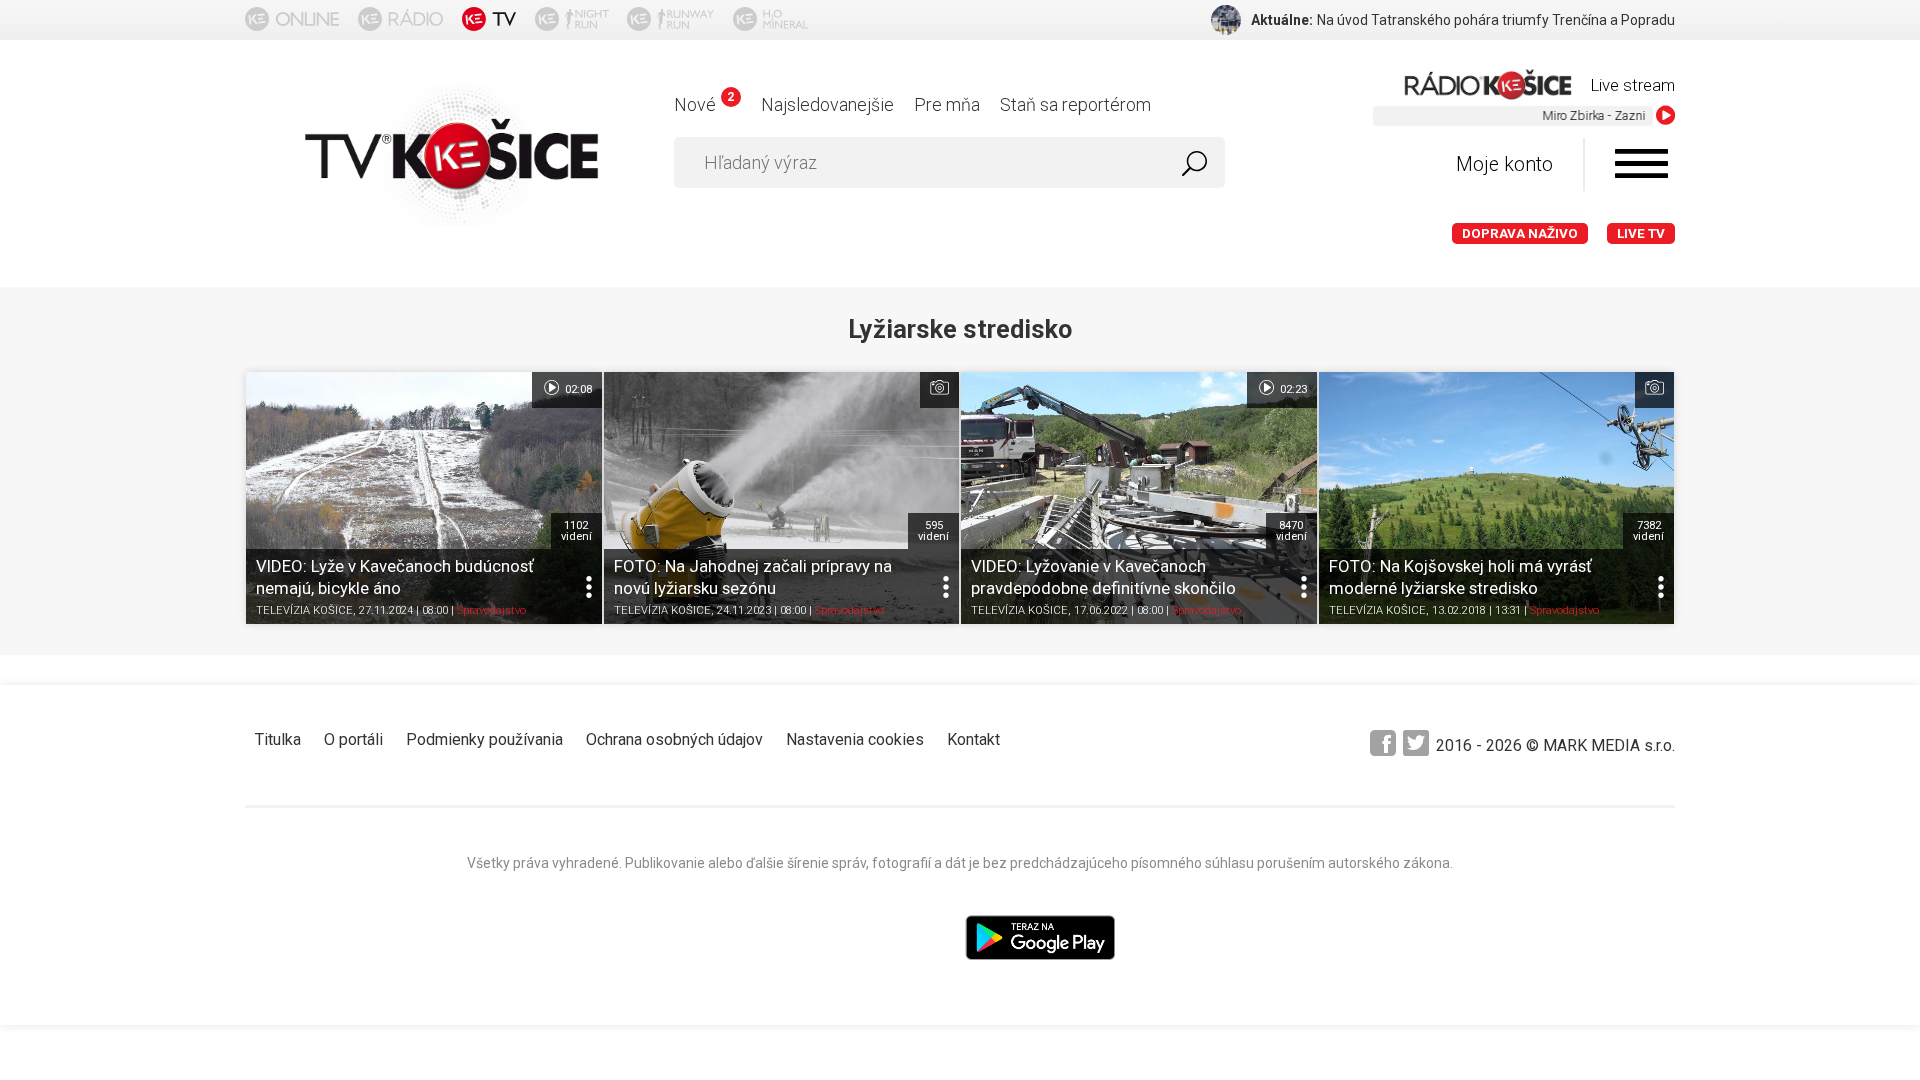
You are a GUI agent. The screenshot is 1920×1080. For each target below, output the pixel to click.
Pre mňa (947, 104)
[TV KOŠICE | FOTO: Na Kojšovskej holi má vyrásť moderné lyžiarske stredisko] (1497, 498)
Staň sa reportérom (1075, 104)
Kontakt (973, 739)
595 (933, 531)
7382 (1648, 531)
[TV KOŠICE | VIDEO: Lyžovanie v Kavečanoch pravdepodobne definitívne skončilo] (1139, 498)
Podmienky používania (484, 739)
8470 (1291, 531)
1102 (576, 531)
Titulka (278, 739)
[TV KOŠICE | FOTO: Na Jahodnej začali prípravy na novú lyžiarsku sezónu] (782, 498)
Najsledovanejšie (827, 104)
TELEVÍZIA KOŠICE (304, 610)
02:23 (1292, 389)
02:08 (577, 389)
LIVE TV (1641, 233)
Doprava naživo (1520, 233)
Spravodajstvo (491, 610)
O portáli (353, 739)
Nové (703, 104)
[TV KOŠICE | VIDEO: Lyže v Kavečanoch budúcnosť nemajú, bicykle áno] (424, 498)
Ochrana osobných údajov (674, 739)
